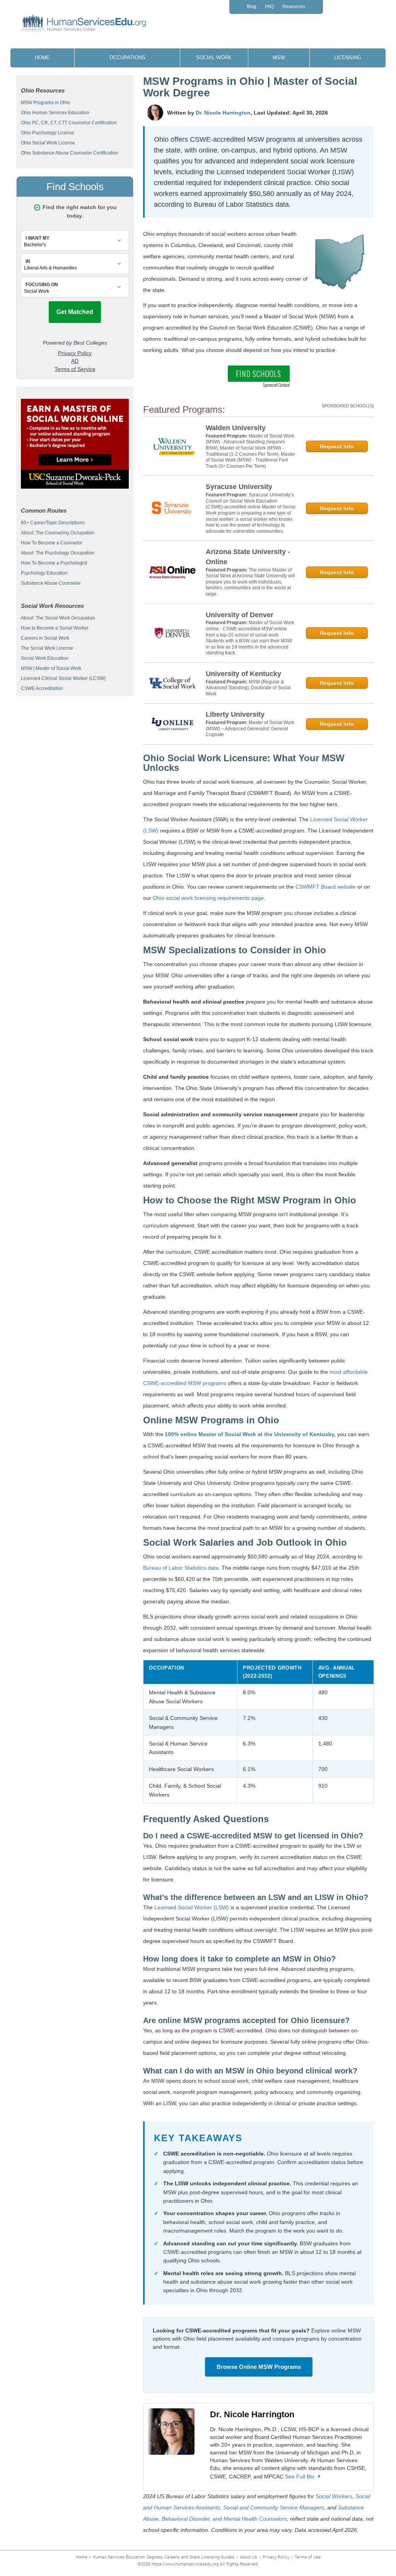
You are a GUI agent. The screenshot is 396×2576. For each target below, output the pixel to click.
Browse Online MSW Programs (259, 2367)
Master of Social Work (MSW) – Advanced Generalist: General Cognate (250, 729)
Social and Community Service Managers (274, 2507)
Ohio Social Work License (48, 143)
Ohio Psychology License (48, 133)
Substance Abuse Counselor (51, 583)
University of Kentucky (243, 674)
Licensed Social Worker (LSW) (192, 1907)
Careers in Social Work (45, 638)
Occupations (127, 57)
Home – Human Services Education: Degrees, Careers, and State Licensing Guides (155, 2557)
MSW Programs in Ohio (45, 103)
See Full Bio (300, 2476)
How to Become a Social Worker (55, 628)
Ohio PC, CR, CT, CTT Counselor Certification (69, 123)
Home (42, 57)
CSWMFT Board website (326, 887)
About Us (248, 2557)
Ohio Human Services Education (55, 113)
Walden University (236, 428)
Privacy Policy (276, 2557)
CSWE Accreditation (42, 688)
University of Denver (240, 615)
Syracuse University (239, 487)
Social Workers (334, 2496)
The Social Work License (47, 648)
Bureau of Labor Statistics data (181, 1568)
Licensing (348, 57)
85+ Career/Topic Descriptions (53, 523)
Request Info (337, 446)
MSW (279, 57)
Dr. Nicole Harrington (223, 113)
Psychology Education (44, 573)
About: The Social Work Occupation (58, 618)
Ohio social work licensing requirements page (208, 898)
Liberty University (235, 714)
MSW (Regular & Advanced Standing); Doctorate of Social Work (248, 688)
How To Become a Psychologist (54, 563)
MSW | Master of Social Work (51, 668)
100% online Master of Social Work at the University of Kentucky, (250, 1434)
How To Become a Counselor (52, 543)
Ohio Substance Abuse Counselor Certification (70, 153)
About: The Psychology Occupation (58, 553)
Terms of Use (308, 2557)
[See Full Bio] (319, 2476)
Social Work (214, 57)
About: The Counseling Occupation (58, 533)
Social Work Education (45, 658)
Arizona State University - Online (248, 557)
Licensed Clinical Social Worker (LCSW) (63, 678)
